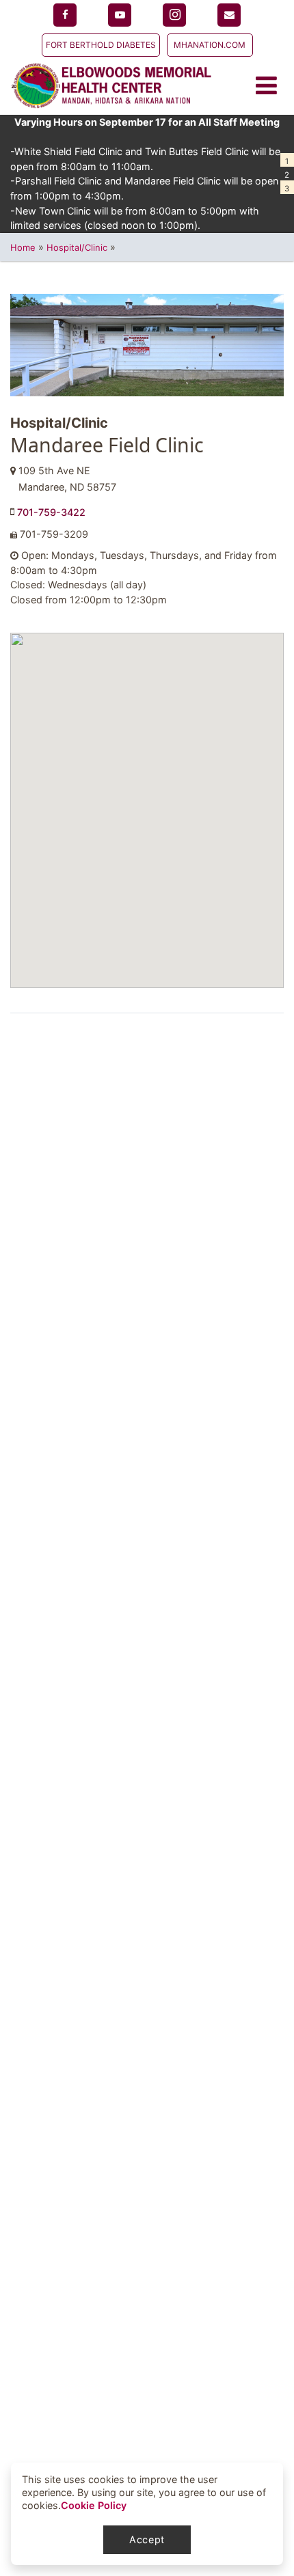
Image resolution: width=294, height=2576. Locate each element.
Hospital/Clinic (77, 247)
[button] (287, 160)
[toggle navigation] (270, 86)
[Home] (111, 86)
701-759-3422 (51, 512)
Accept (147, 2539)
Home (23, 247)
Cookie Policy (94, 2505)
